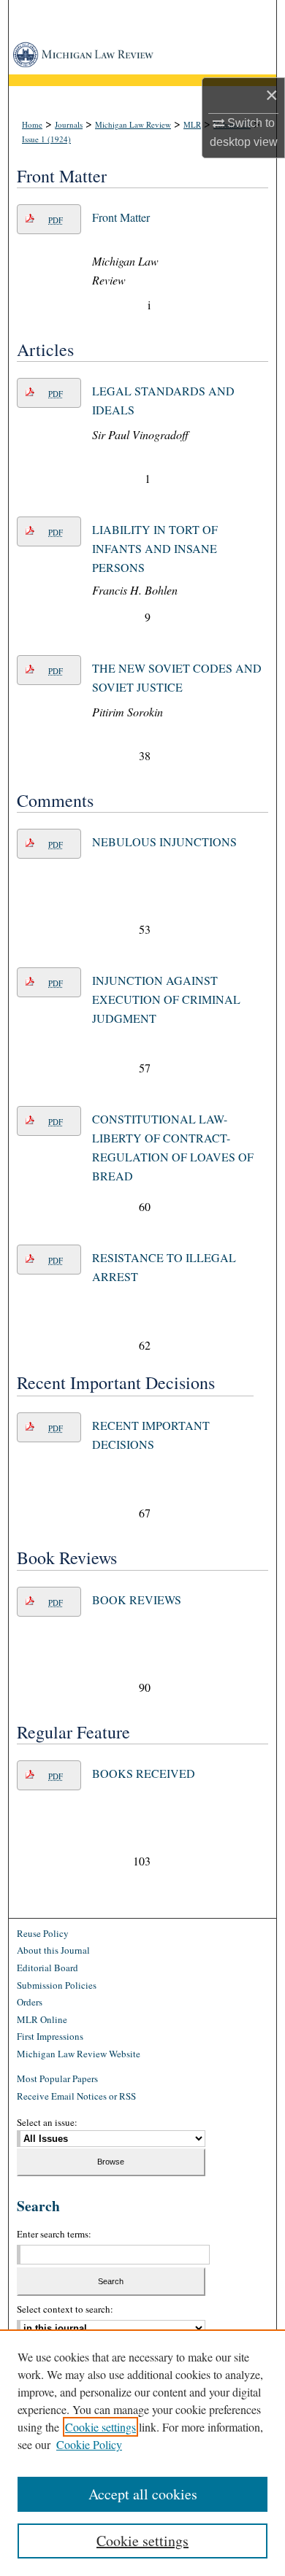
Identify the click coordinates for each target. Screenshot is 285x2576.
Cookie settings (100, 2427)
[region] (142, 2453)
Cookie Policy (89, 2444)
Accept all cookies (143, 2494)
